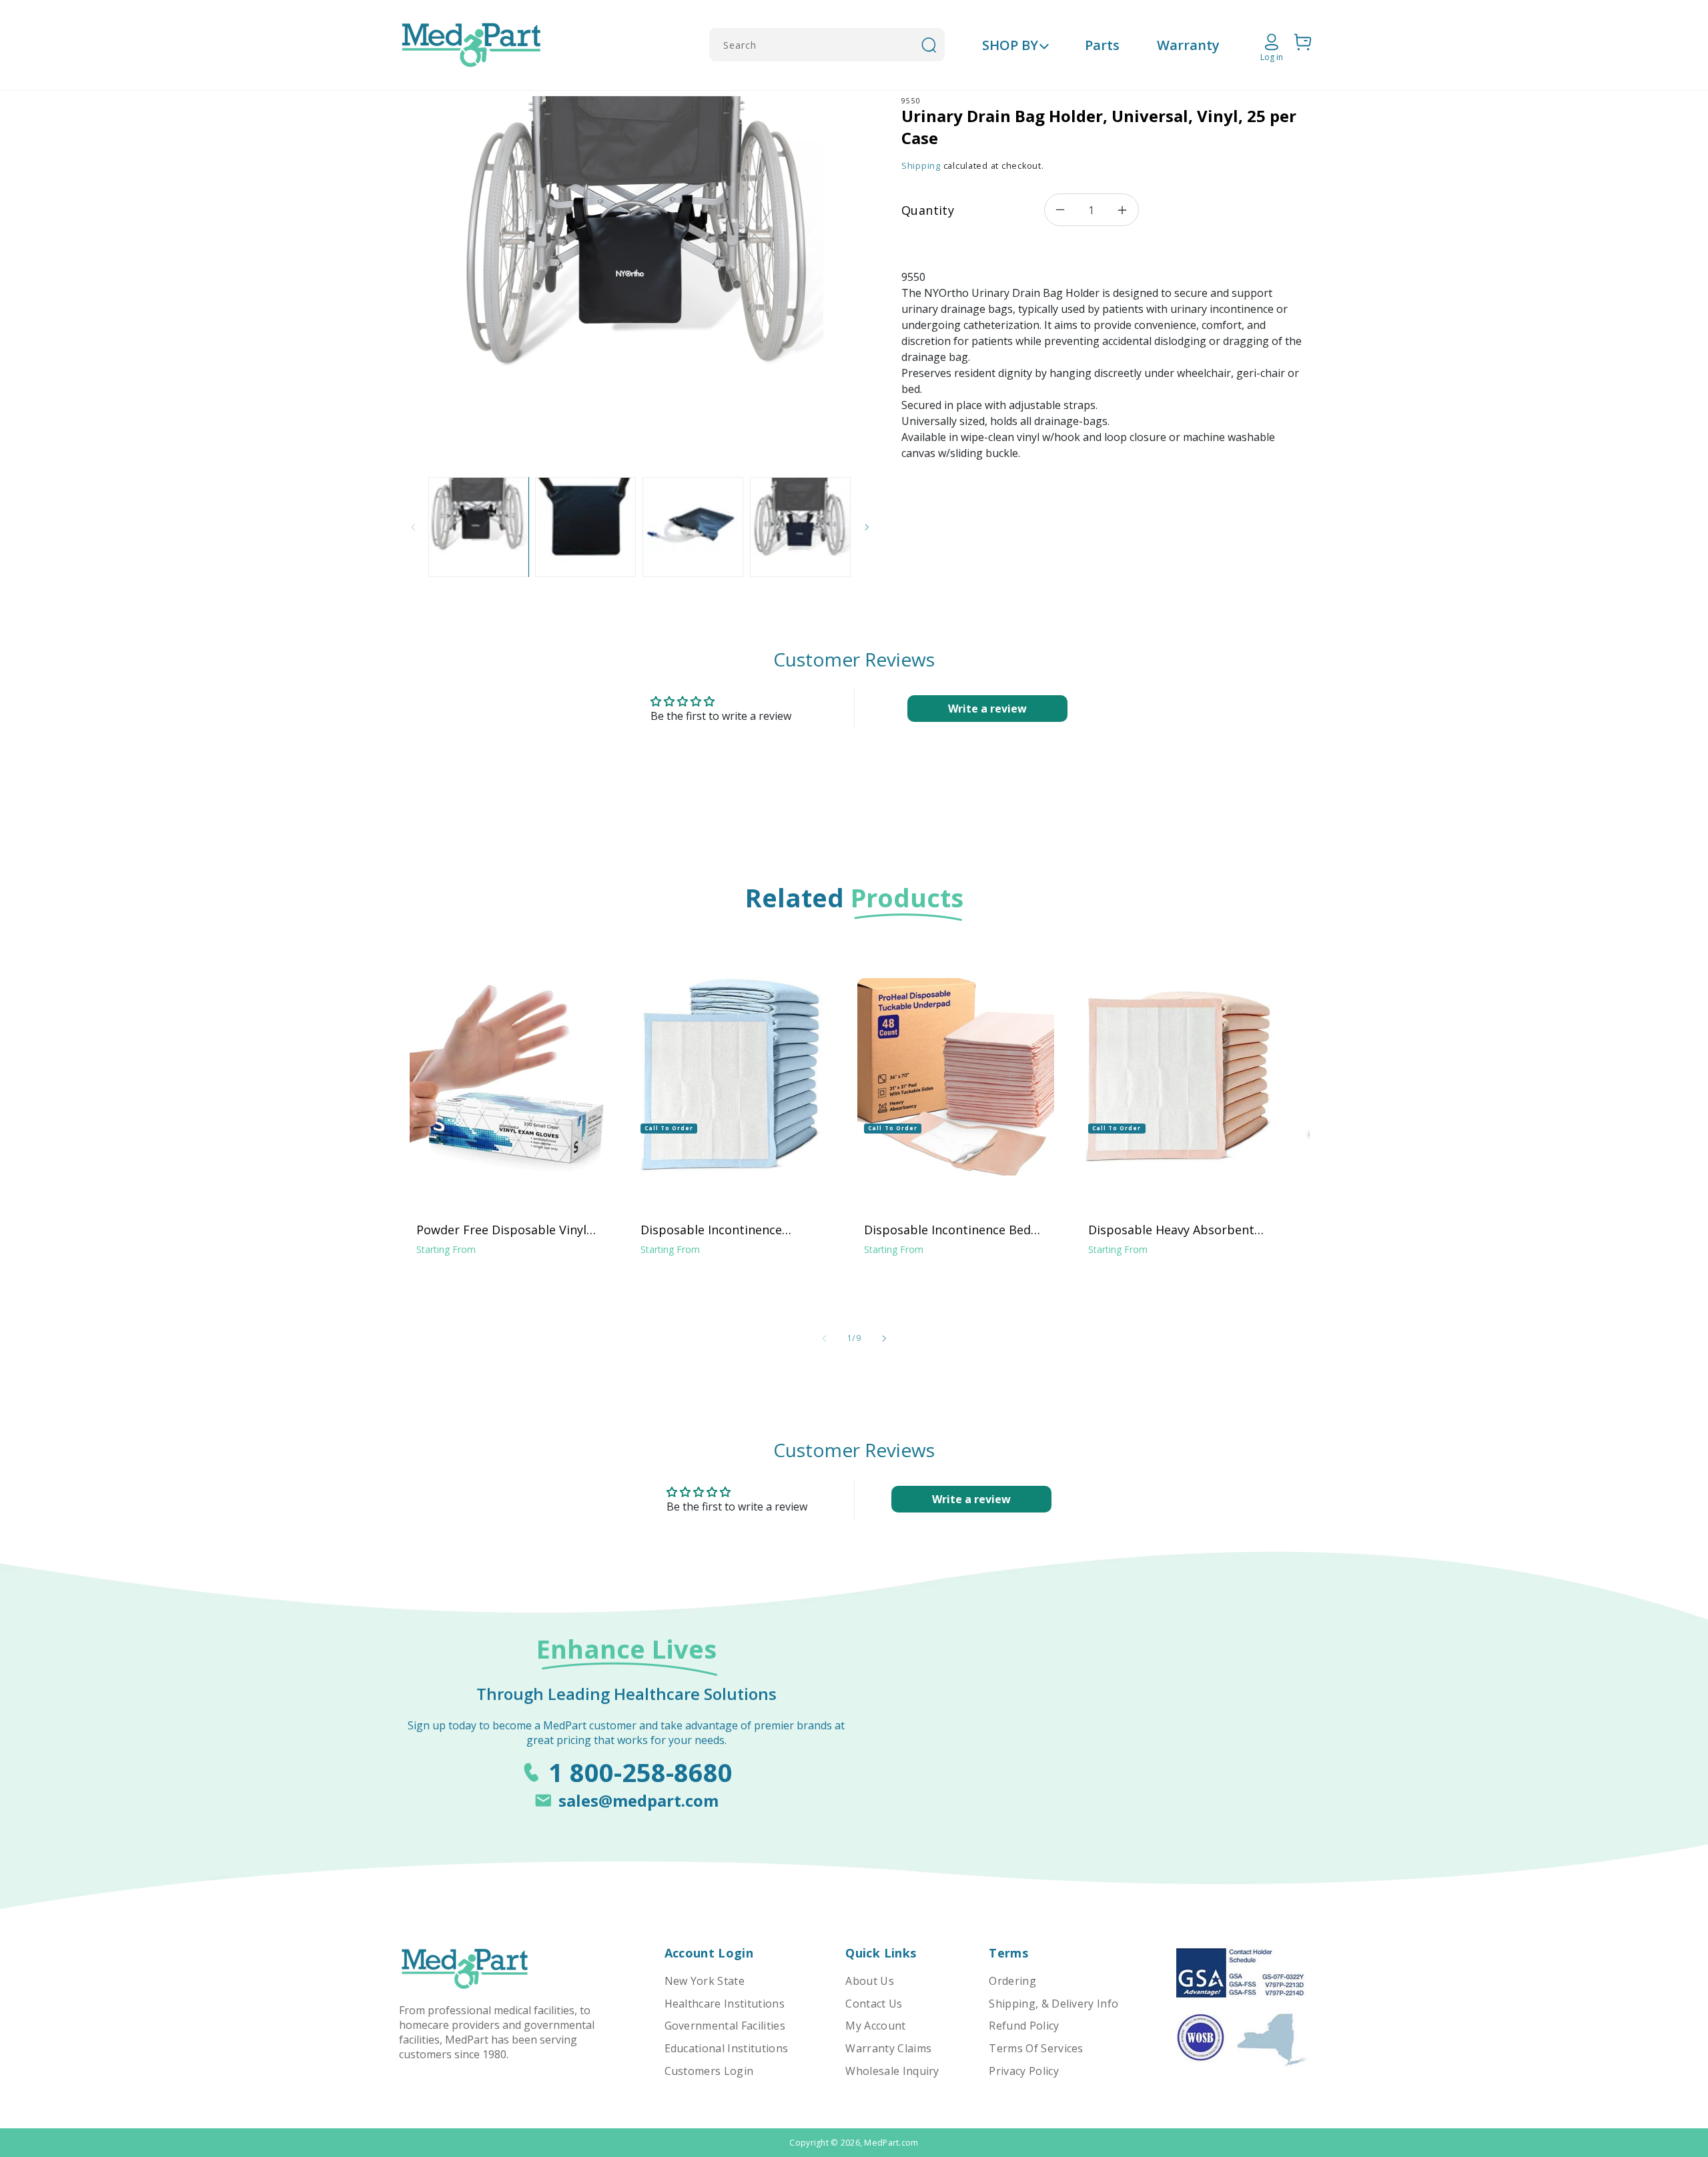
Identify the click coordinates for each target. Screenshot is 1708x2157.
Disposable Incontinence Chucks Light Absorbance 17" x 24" (729, 1230)
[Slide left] (414, 527)
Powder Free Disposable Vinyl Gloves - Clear (501, 1230)
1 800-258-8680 (640, 1772)
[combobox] (827, 45)
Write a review (987, 709)
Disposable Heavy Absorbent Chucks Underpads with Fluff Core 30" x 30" (1171, 1230)
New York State (705, 1981)
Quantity (928, 210)
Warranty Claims (888, 2048)
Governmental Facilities (725, 2026)
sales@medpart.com (638, 1800)
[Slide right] (867, 527)
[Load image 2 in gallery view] (585, 527)
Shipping (921, 166)
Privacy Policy (1023, 2071)
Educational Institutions (727, 2048)
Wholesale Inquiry (892, 2071)
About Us (870, 1981)
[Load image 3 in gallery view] (693, 527)
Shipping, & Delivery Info (1053, 2004)
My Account (875, 2026)
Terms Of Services (1036, 2048)
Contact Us (874, 2004)
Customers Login (709, 2071)
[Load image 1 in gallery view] (478, 527)
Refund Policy (1024, 2026)
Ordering (1012, 1981)
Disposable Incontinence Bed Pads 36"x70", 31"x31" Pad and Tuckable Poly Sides (949, 1230)
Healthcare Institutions (725, 2004)
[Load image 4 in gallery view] (800, 527)
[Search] (929, 45)
